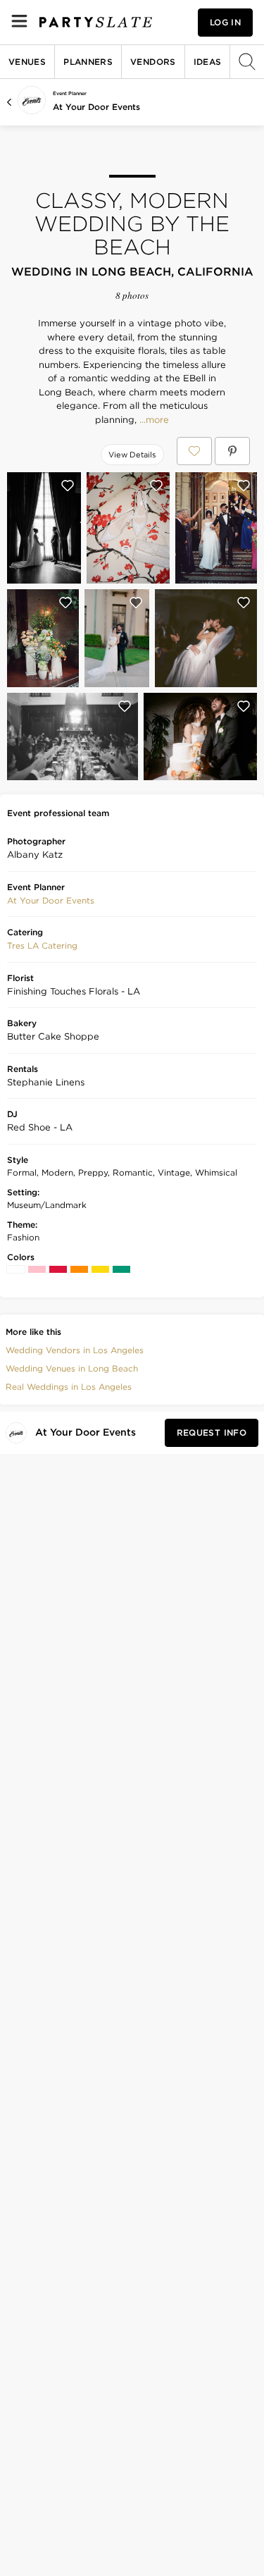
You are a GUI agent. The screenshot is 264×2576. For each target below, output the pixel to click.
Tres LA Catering (42, 945)
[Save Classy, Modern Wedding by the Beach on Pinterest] (232, 451)
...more (153, 420)
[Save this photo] (68, 486)
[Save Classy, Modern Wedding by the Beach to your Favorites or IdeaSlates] (194, 451)
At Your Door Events (96, 107)
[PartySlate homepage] (96, 22)
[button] (51, 901)
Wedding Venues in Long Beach (72, 1368)
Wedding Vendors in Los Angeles (75, 1350)
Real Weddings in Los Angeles (69, 1387)
